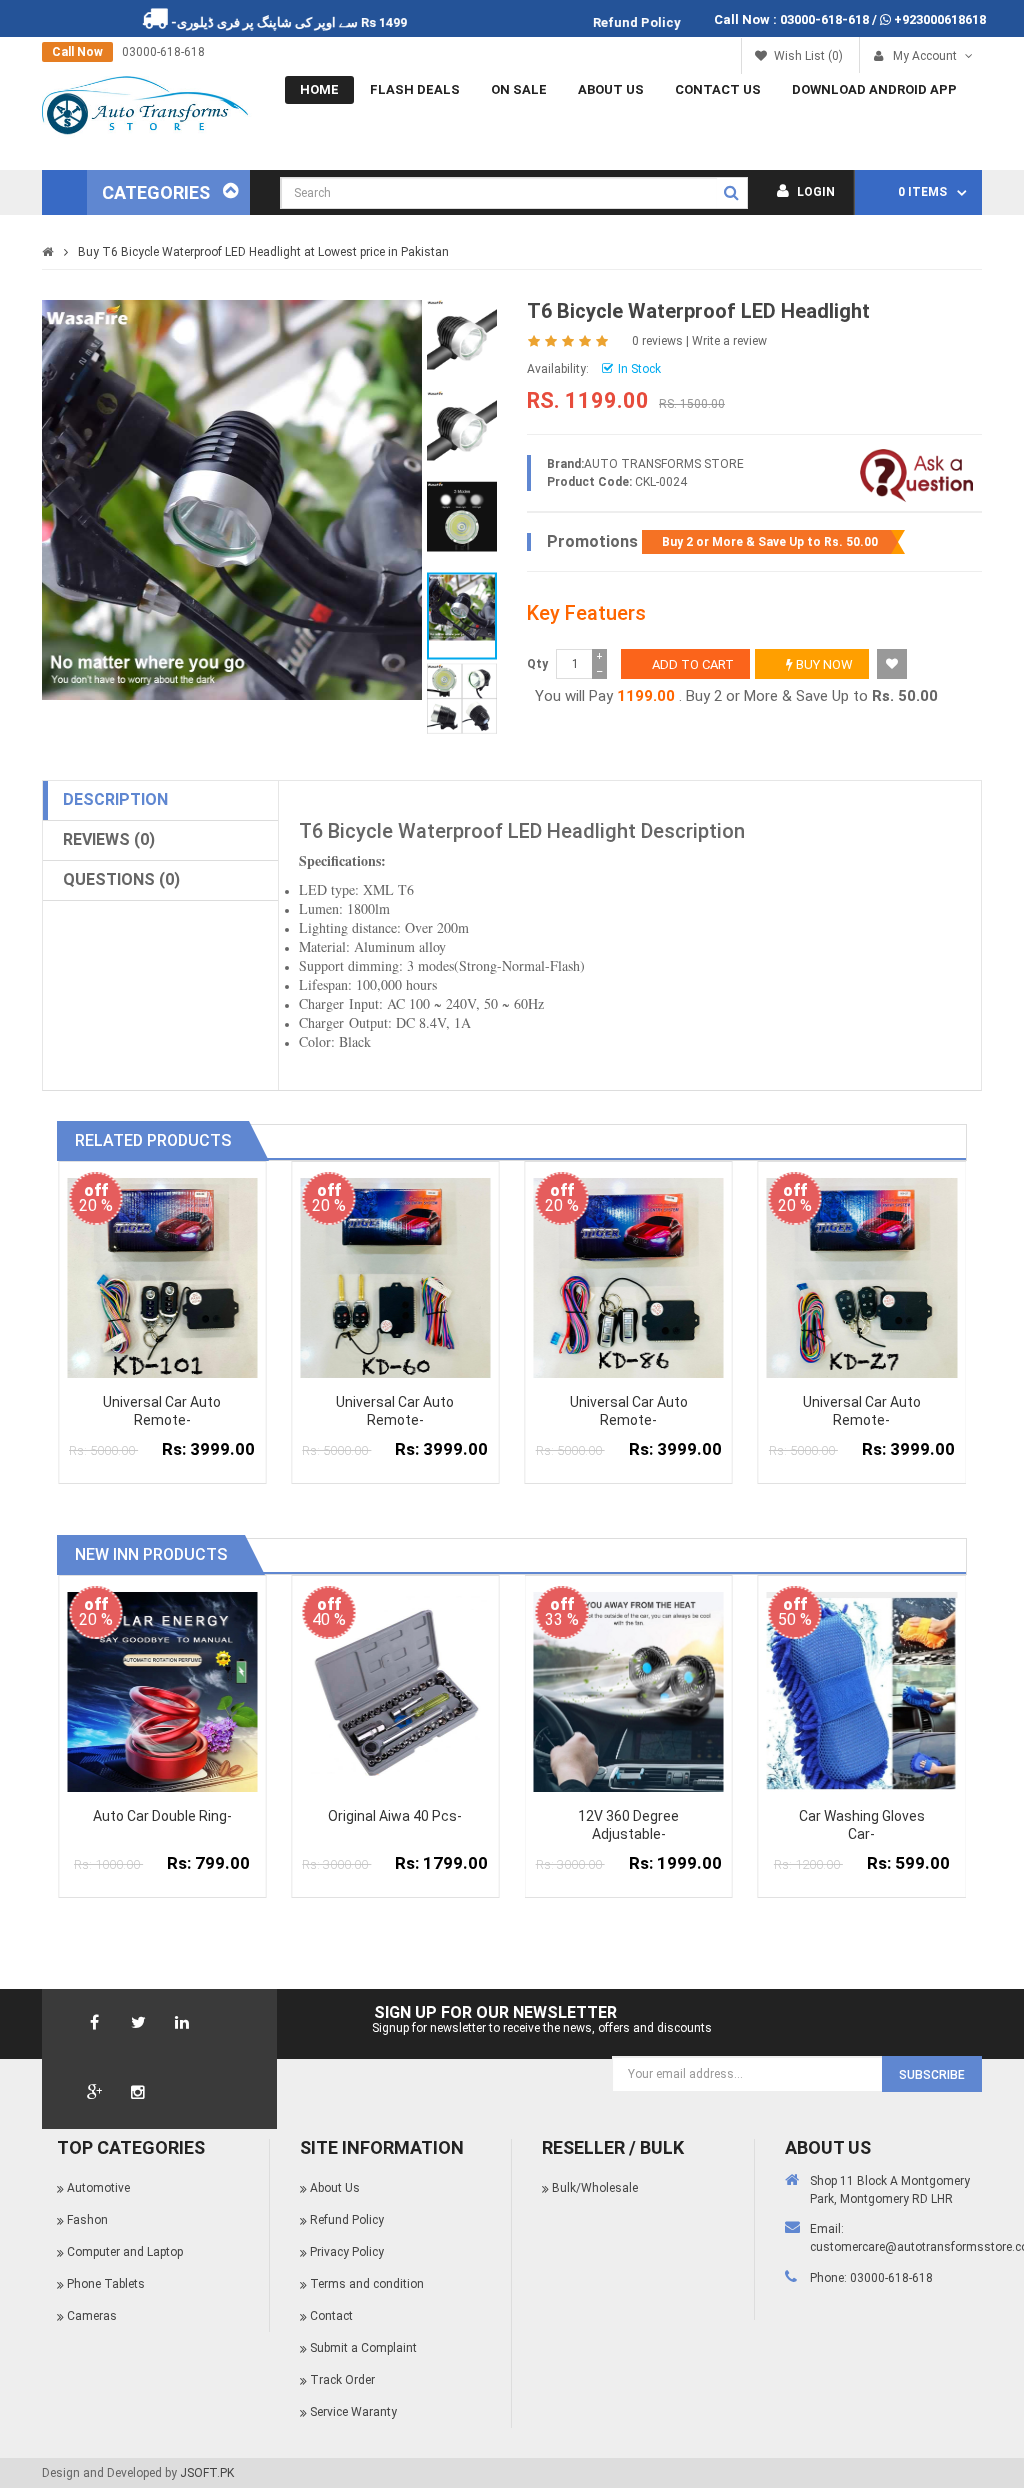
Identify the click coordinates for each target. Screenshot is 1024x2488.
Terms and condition (367, 2284)
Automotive (98, 2188)
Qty (537, 664)
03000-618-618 (824, 19)
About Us (611, 89)
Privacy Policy (347, 2252)
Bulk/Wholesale (595, 2188)
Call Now (77, 52)
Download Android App (874, 89)
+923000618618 (940, 19)
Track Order (342, 2380)
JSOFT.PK (207, 2473)
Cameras (92, 2316)
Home (319, 89)
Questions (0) (121, 879)
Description (115, 799)
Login (814, 192)
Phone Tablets (106, 2284)
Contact (331, 2316)
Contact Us (718, 89)
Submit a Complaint (363, 2348)
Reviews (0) (109, 839)
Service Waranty (353, 2412)
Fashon (87, 2220)
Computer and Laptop (125, 2252)
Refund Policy (347, 2220)
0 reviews (657, 341)
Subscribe (932, 2075)
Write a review (729, 341)
